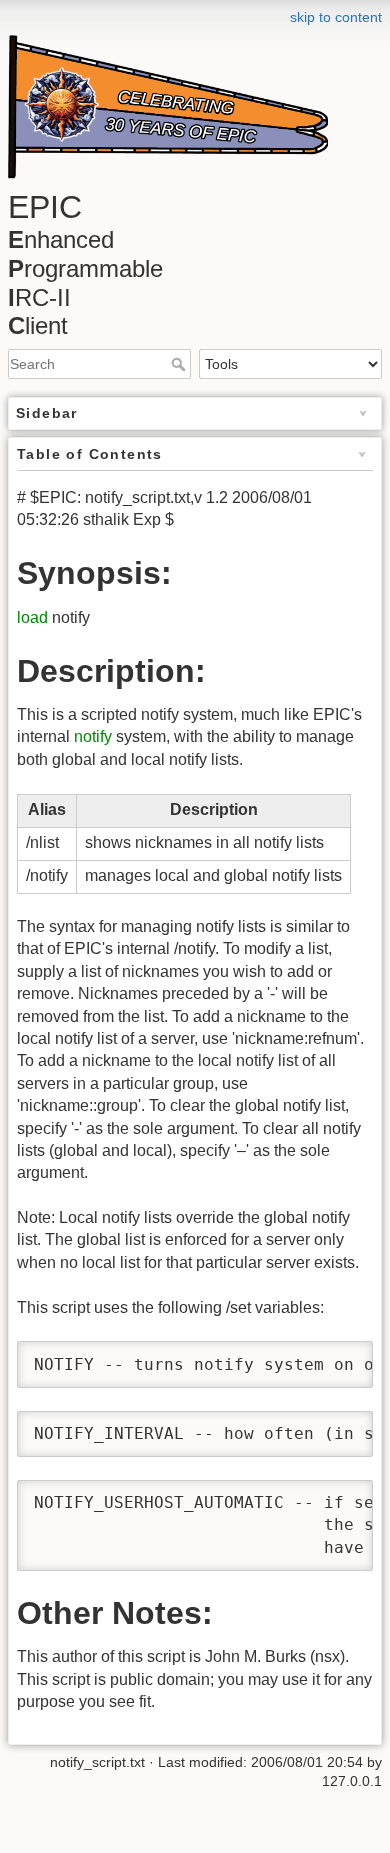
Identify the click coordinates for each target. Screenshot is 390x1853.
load (32, 617)
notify (93, 736)
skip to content (336, 17)
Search (180, 364)
